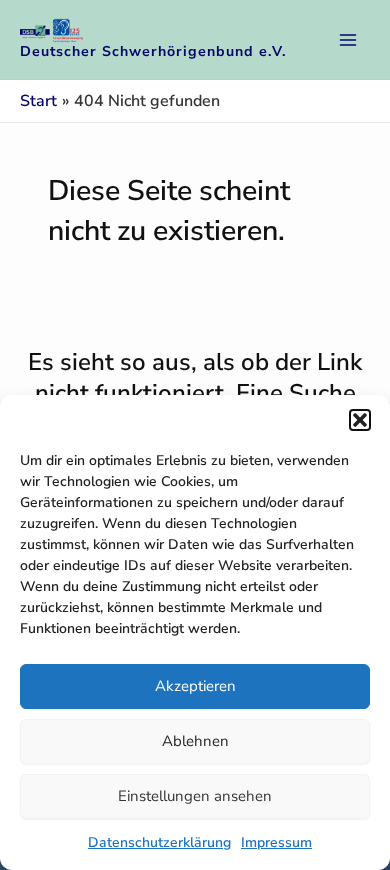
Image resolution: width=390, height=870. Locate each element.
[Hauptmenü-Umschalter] (348, 40)
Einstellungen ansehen (195, 796)
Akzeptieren (195, 686)
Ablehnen (195, 741)
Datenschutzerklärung (159, 842)
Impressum (276, 842)
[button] (360, 420)
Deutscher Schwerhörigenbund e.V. (153, 51)
